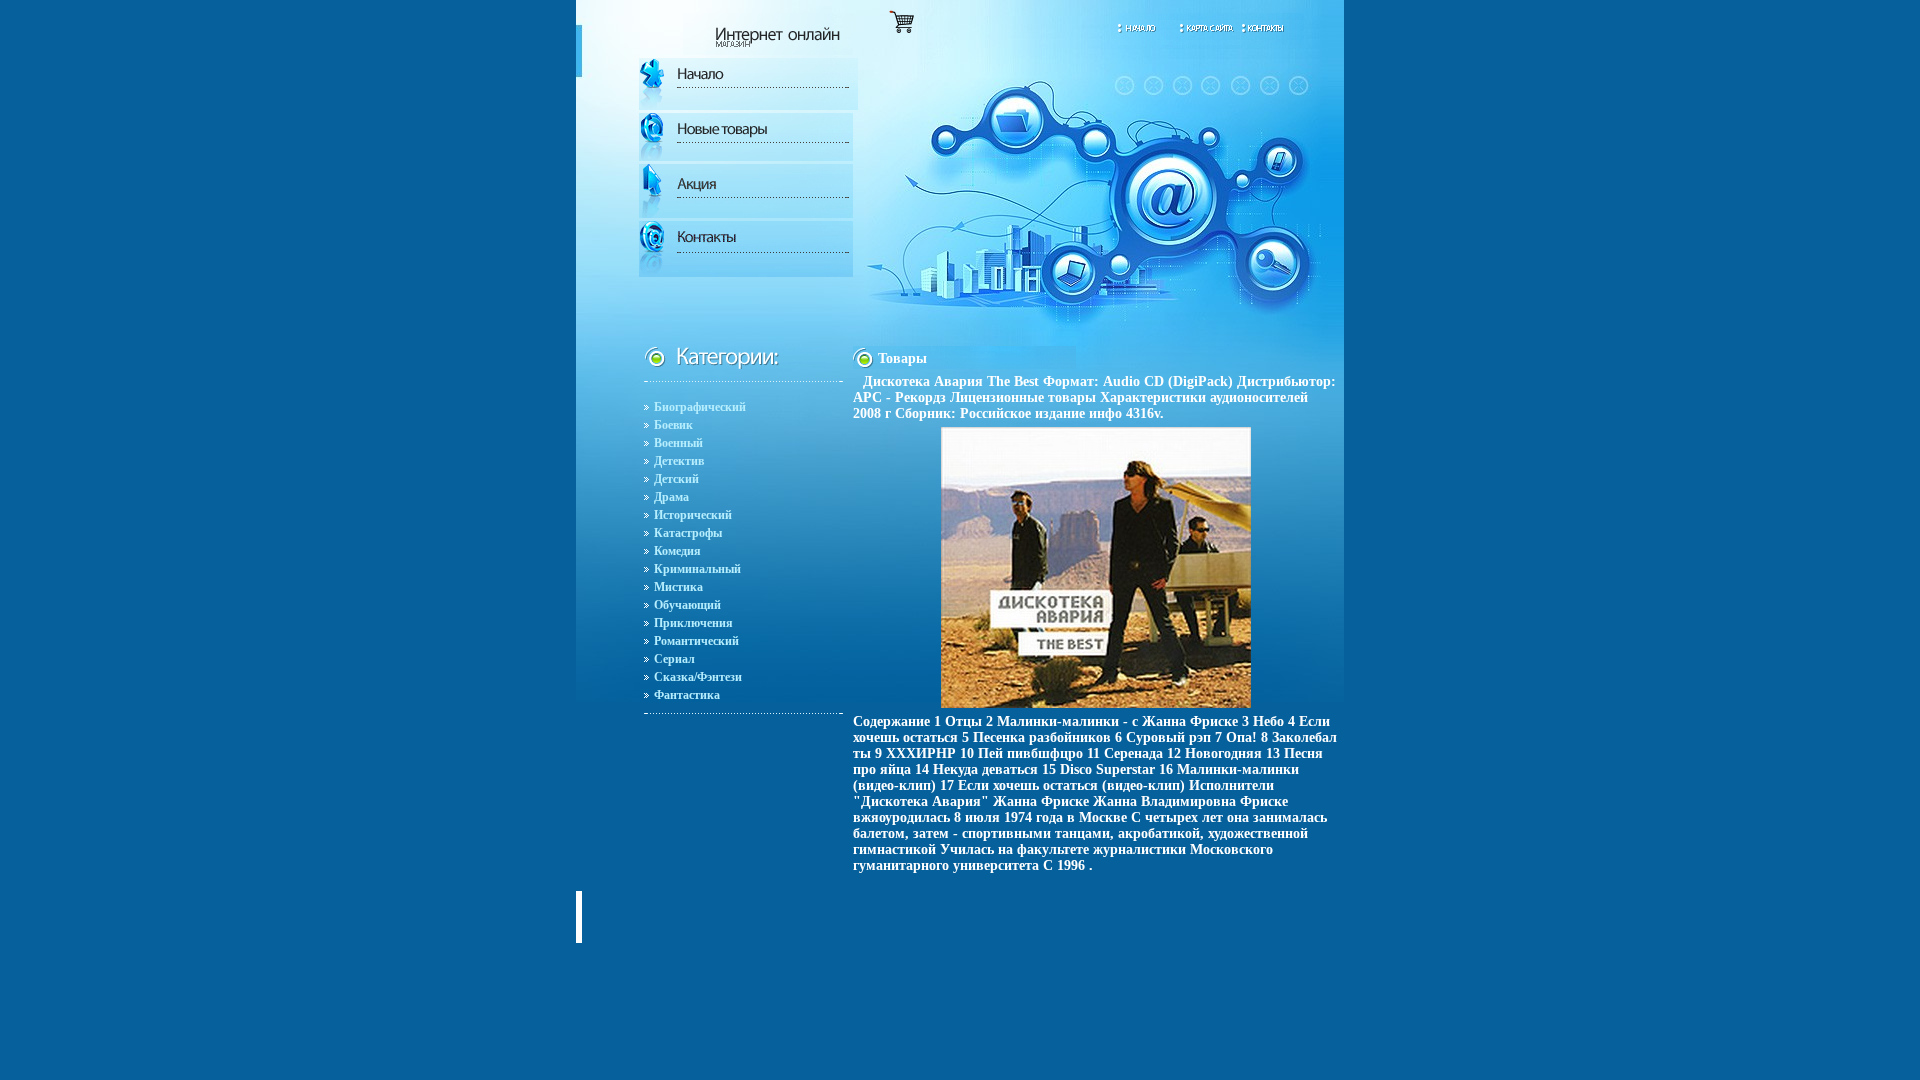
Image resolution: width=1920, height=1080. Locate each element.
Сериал (674, 659)
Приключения (693, 623)
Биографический (700, 407)
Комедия (677, 551)
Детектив (679, 461)
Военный (678, 443)
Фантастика (687, 695)
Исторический (693, 515)
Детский (676, 479)
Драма (671, 497)
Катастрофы (688, 533)
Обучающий (687, 605)
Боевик (673, 425)
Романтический (696, 641)
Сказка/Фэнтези (698, 677)
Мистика (678, 587)
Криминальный (697, 569)
